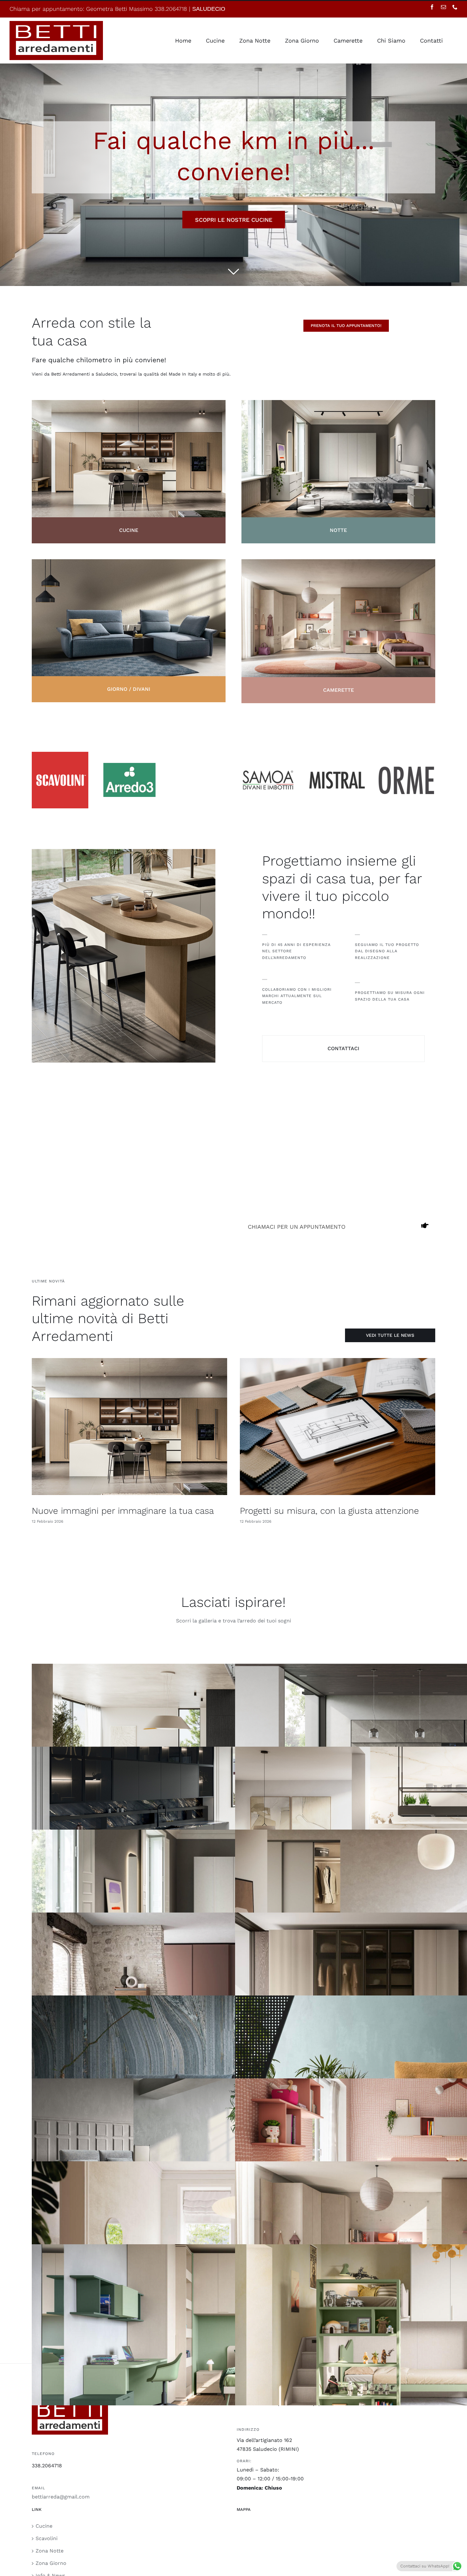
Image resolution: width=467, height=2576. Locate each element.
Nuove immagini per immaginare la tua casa (123, 1511)
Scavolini (47, 2538)
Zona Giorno (51, 2563)
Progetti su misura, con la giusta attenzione (329, 1511)
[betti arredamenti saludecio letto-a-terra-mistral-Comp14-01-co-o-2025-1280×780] (338, 562)
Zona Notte (50, 2551)
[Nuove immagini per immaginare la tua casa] (129, 1427)
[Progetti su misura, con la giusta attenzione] (338, 1427)
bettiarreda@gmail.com (61, 2497)
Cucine (44, 2526)
